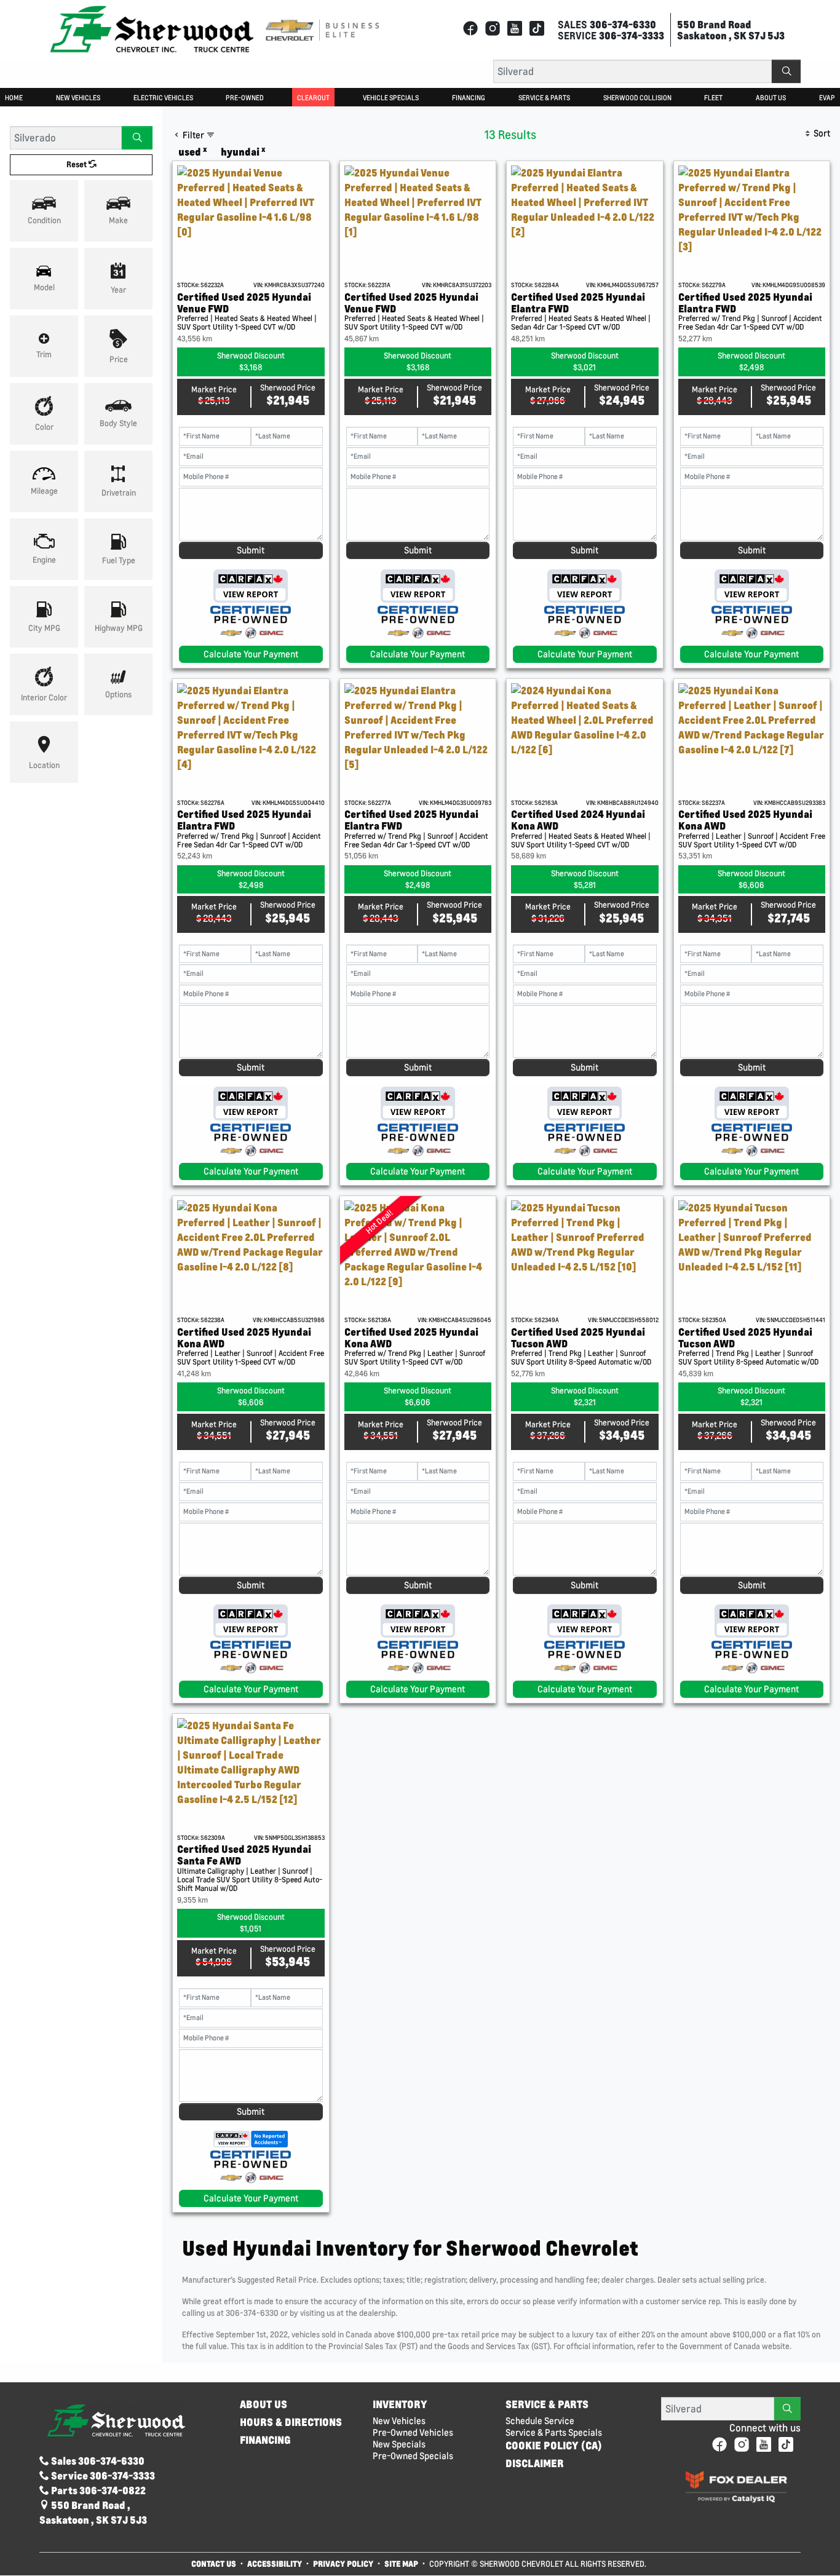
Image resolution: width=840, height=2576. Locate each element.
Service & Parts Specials (554, 2432)
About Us (263, 2404)
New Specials (399, 2444)
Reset (77, 164)
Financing (265, 2440)
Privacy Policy (343, 2563)
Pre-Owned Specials (413, 2456)
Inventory (400, 2404)
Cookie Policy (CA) (554, 2446)
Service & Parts (547, 2404)
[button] (14, 97)
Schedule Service (540, 2421)
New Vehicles (399, 2421)
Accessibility (275, 2563)
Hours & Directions (291, 2422)
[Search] (786, 71)
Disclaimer (535, 2463)
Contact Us (214, 2563)
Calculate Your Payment (251, 654)
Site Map (402, 2563)
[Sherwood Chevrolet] (152, 29)
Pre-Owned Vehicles (413, 2432)
